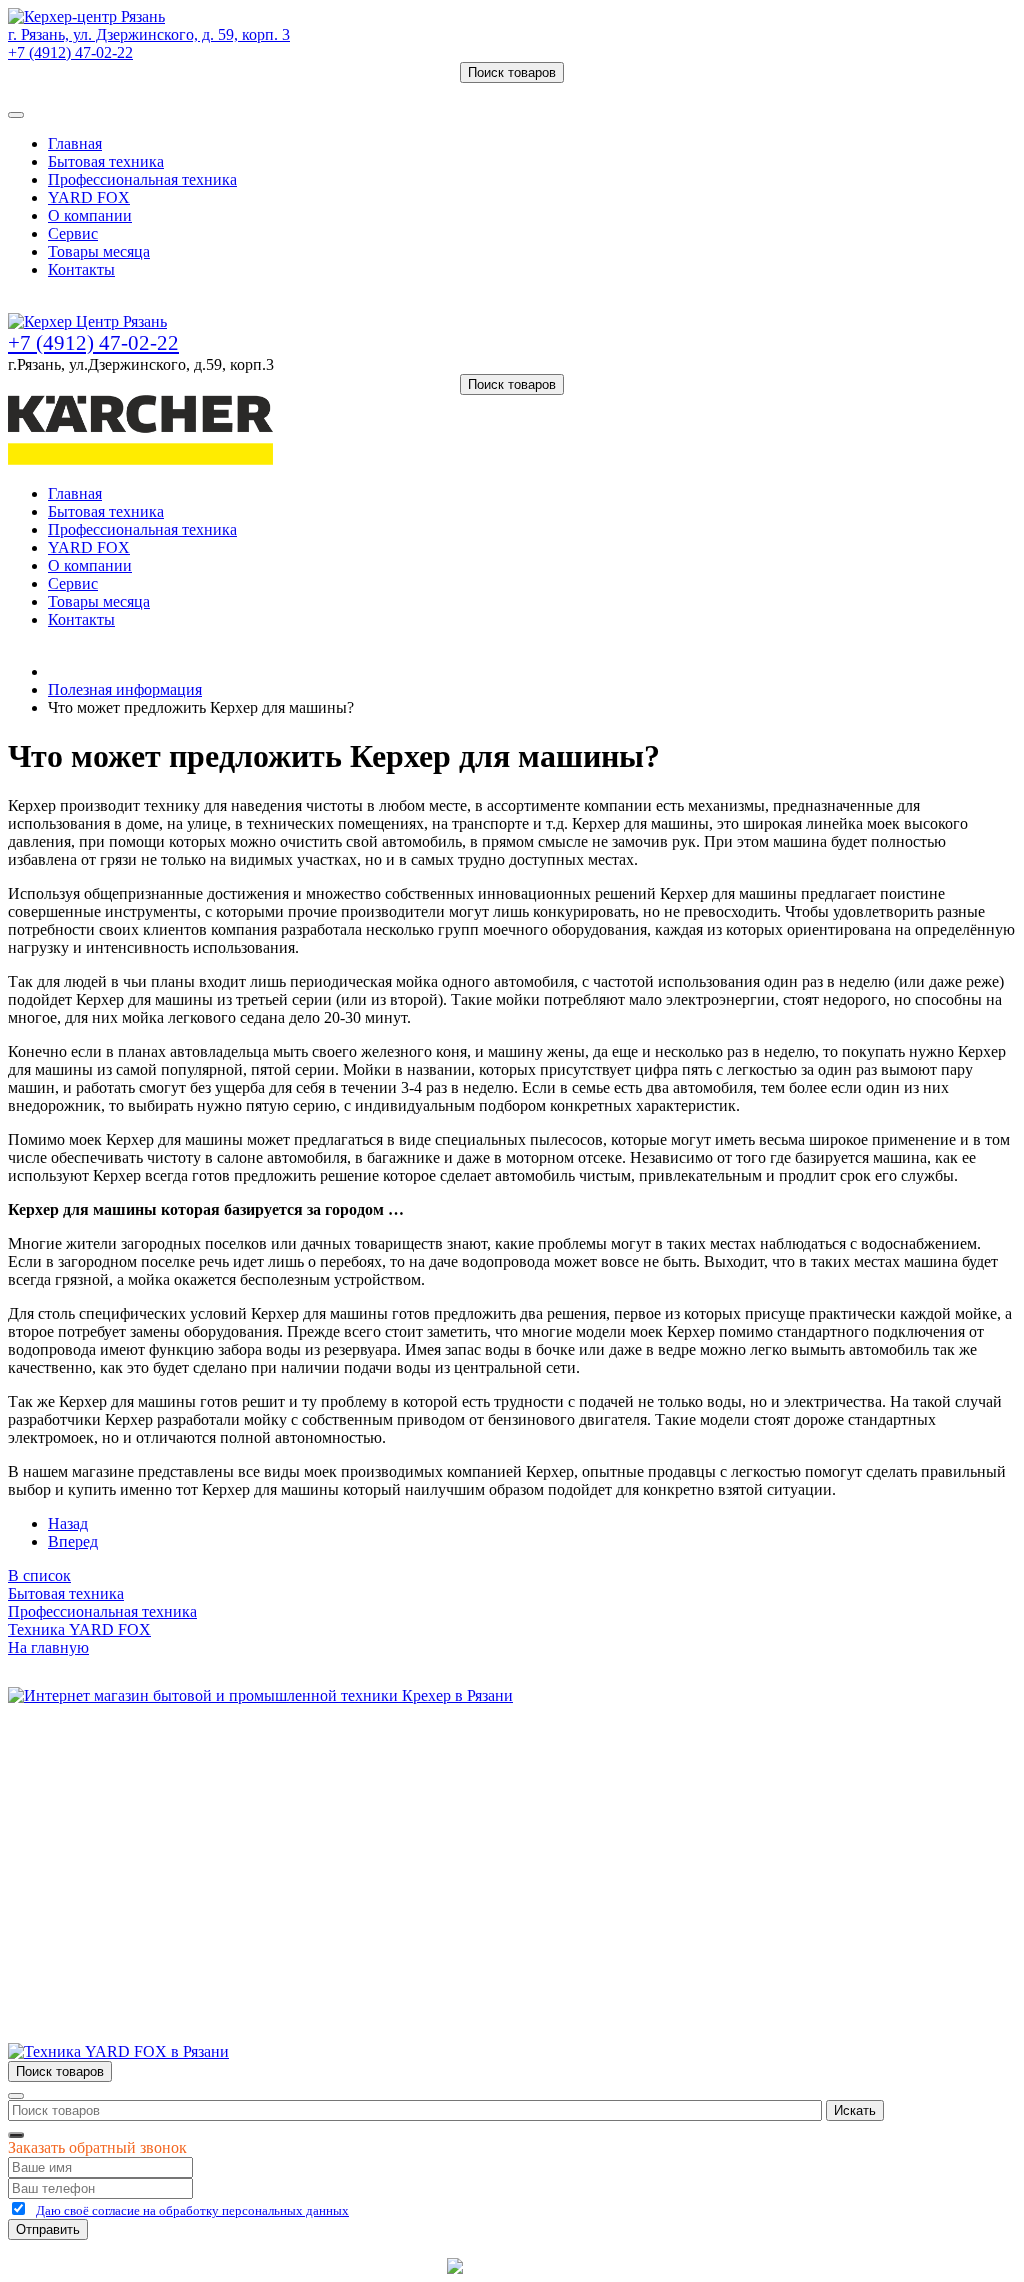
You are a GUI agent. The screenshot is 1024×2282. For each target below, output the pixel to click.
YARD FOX (89, 197)
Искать (855, 2110)
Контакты (81, 269)
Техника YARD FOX (79, 1629)
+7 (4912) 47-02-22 (70, 52)
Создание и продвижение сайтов (671, 2265)
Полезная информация (125, 689)
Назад (68, 1523)
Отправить (48, 2229)
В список (39, 1575)
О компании (90, 215)
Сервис (73, 233)
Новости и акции (107, 1824)
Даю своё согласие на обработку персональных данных (192, 2210)
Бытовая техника (106, 161)
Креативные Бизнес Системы (341, 2265)
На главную (48, 1647)
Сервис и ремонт (106, 1806)
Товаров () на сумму (102, 91)
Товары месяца (99, 251)
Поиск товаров (512, 72)
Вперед (73, 1541)
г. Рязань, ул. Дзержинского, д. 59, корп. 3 (149, 34)
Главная (75, 143)
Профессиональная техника (142, 179)
